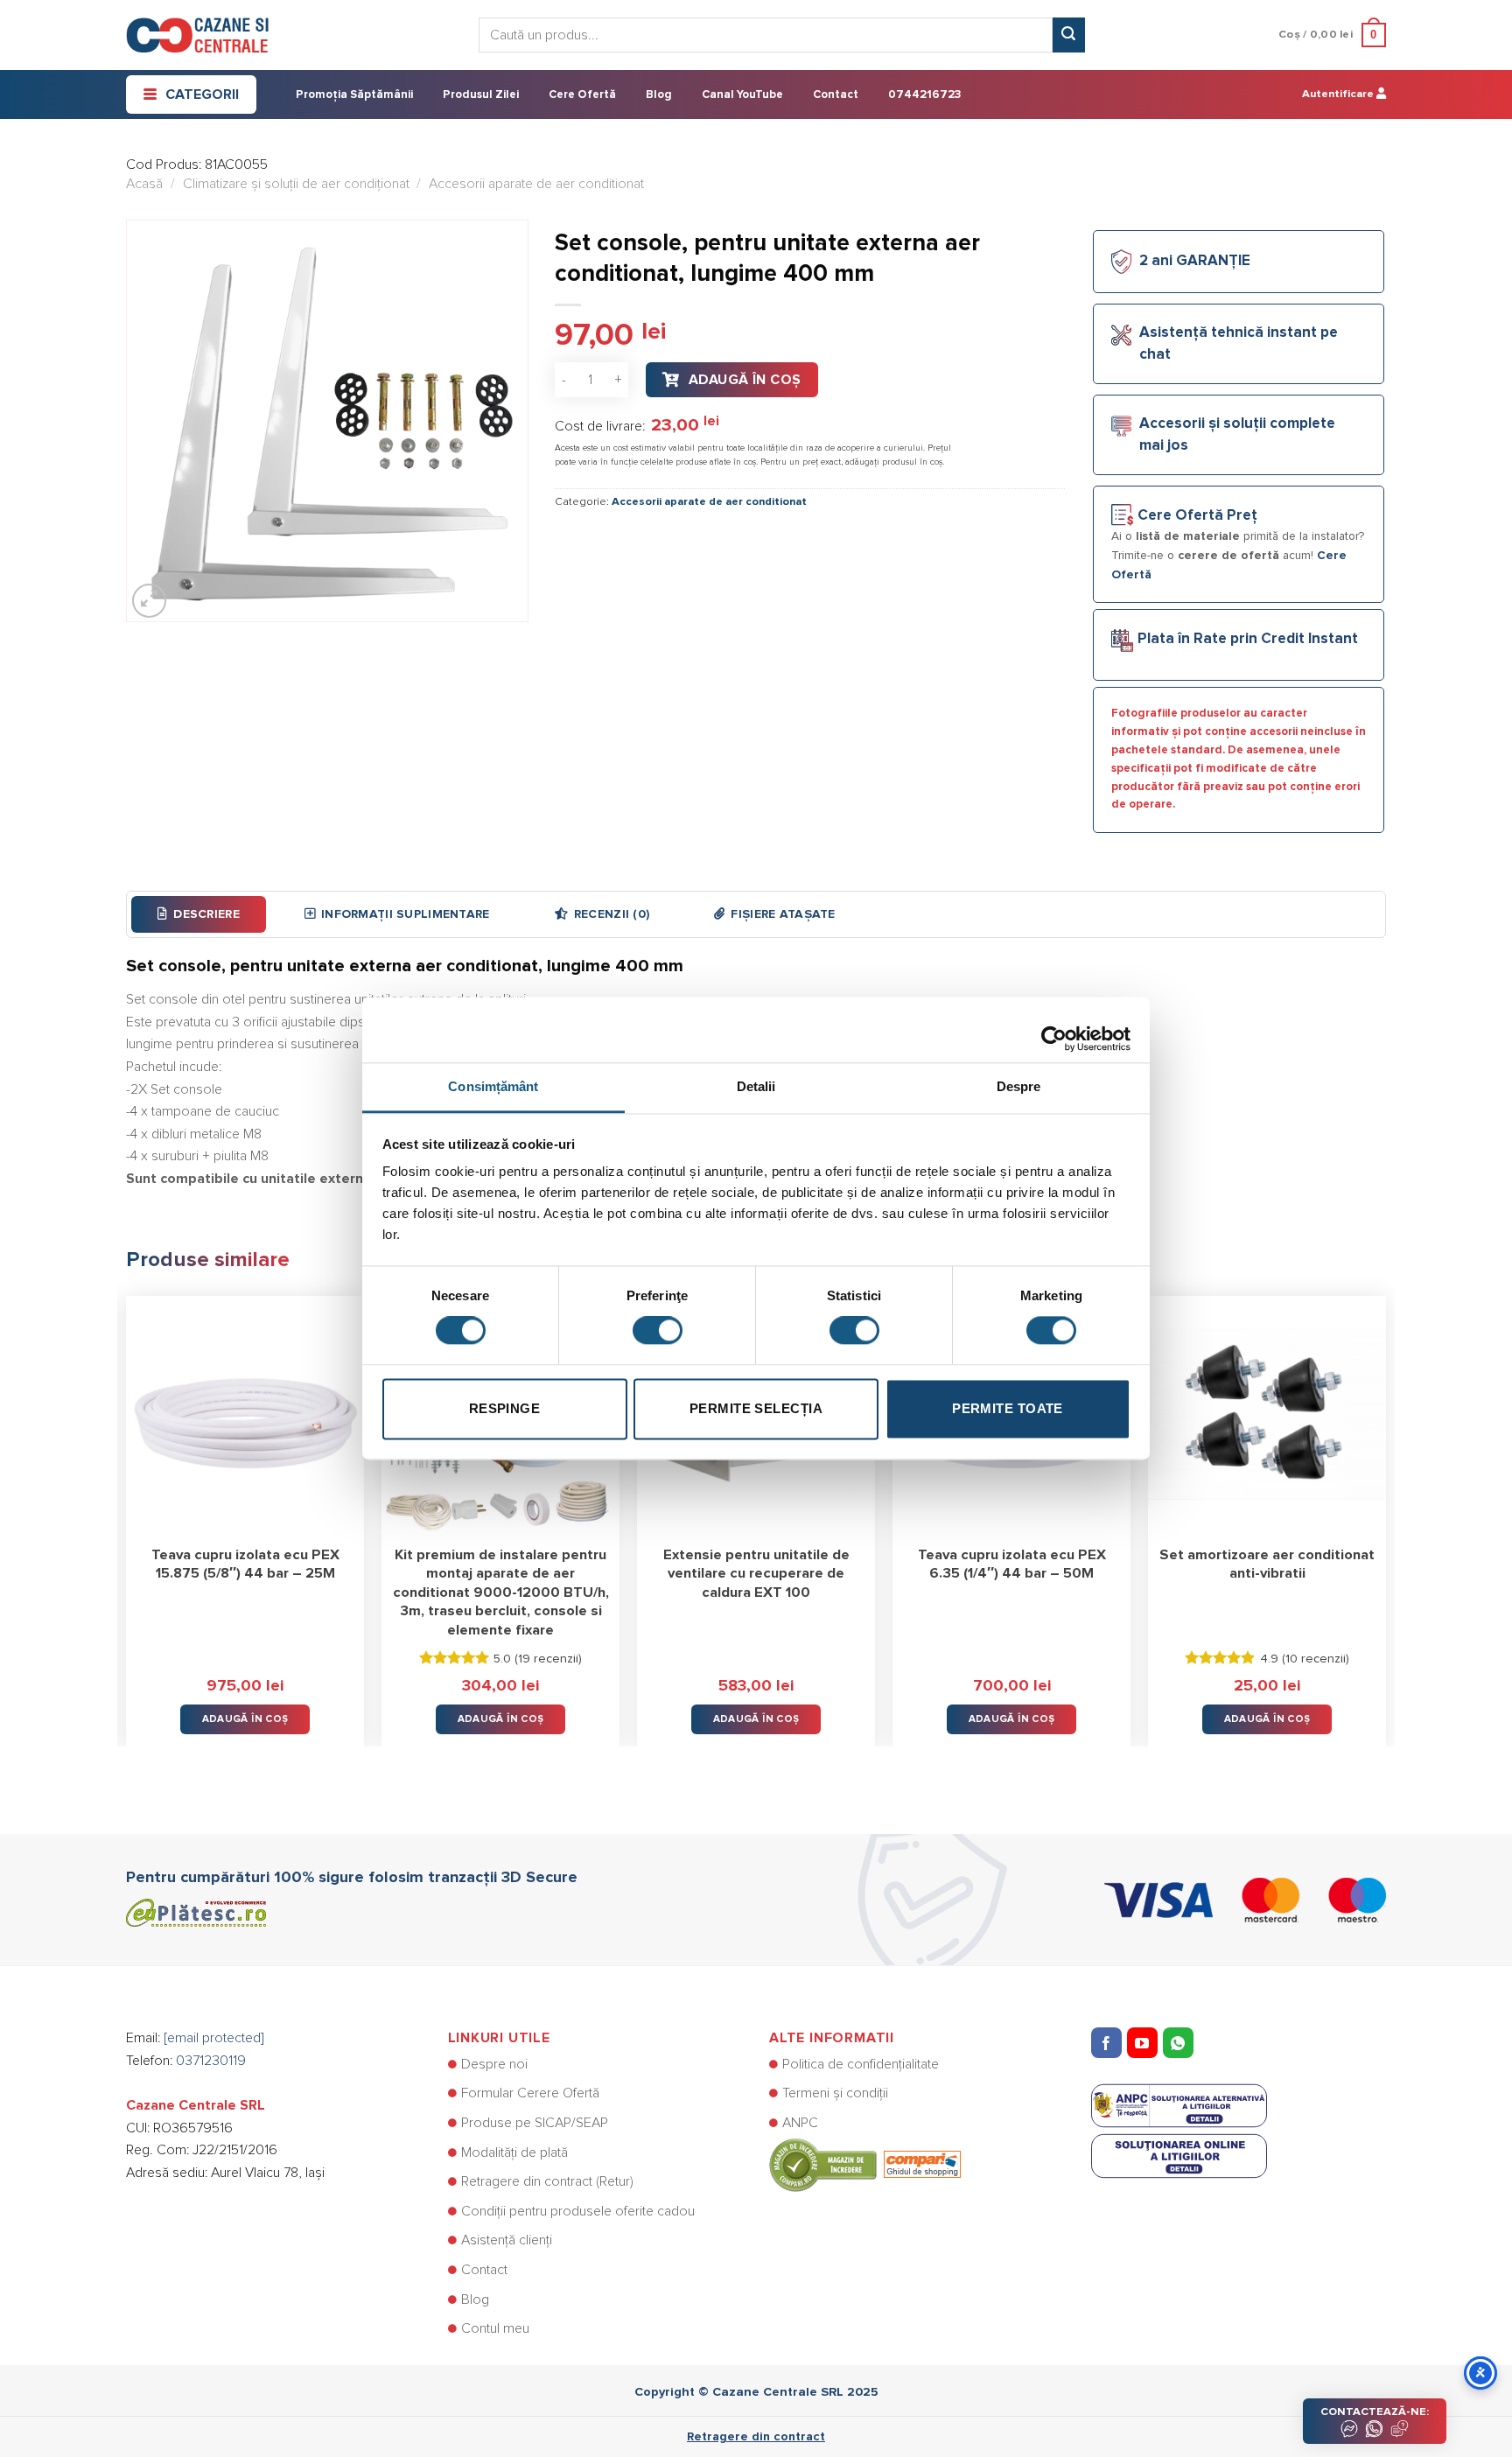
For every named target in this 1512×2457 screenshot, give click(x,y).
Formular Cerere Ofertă (530, 2093)
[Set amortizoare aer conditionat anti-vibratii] (1267, 1415)
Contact (836, 95)
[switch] (658, 1331)
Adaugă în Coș (745, 380)
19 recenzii (548, 1659)
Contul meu (495, 2328)
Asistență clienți (507, 2240)
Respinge (505, 1408)
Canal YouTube (742, 95)
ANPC (800, 2123)
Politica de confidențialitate (861, 2064)
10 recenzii (1316, 1659)
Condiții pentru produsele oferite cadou (578, 2211)
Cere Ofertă (582, 95)
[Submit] (1068, 35)
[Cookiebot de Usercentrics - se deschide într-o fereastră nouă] (1054, 1030)
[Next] (1385, 1508)
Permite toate (1008, 1408)
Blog (659, 95)
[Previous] (127, 1508)
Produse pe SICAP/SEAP (535, 2123)
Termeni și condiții (835, 2093)
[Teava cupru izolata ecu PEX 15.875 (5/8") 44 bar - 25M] (245, 1415)
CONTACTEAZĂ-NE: (1375, 2412)
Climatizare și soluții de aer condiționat (296, 184)
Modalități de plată (514, 2152)
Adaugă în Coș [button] (245, 1719)
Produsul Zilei (481, 95)
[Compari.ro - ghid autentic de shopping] (865, 2164)
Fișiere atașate (783, 914)
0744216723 (924, 95)
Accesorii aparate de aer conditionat (536, 184)
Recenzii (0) (612, 914)
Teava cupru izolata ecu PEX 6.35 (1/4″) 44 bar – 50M (1012, 1564)
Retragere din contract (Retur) (547, 2181)
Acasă (144, 184)
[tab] (199, 914)
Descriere (206, 914)
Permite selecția (756, 1408)
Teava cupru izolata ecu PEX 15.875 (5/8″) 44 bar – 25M (245, 1564)
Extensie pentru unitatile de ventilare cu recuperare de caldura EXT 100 (756, 1574)
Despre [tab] (1019, 1086)
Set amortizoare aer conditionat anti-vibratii (1267, 1564)
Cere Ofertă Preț (1197, 516)
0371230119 (211, 2061)
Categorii (202, 94)
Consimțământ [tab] (493, 1086)
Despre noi (494, 2064)
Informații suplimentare (405, 914)
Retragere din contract (756, 2437)
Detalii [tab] (756, 1086)
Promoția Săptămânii (354, 95)
